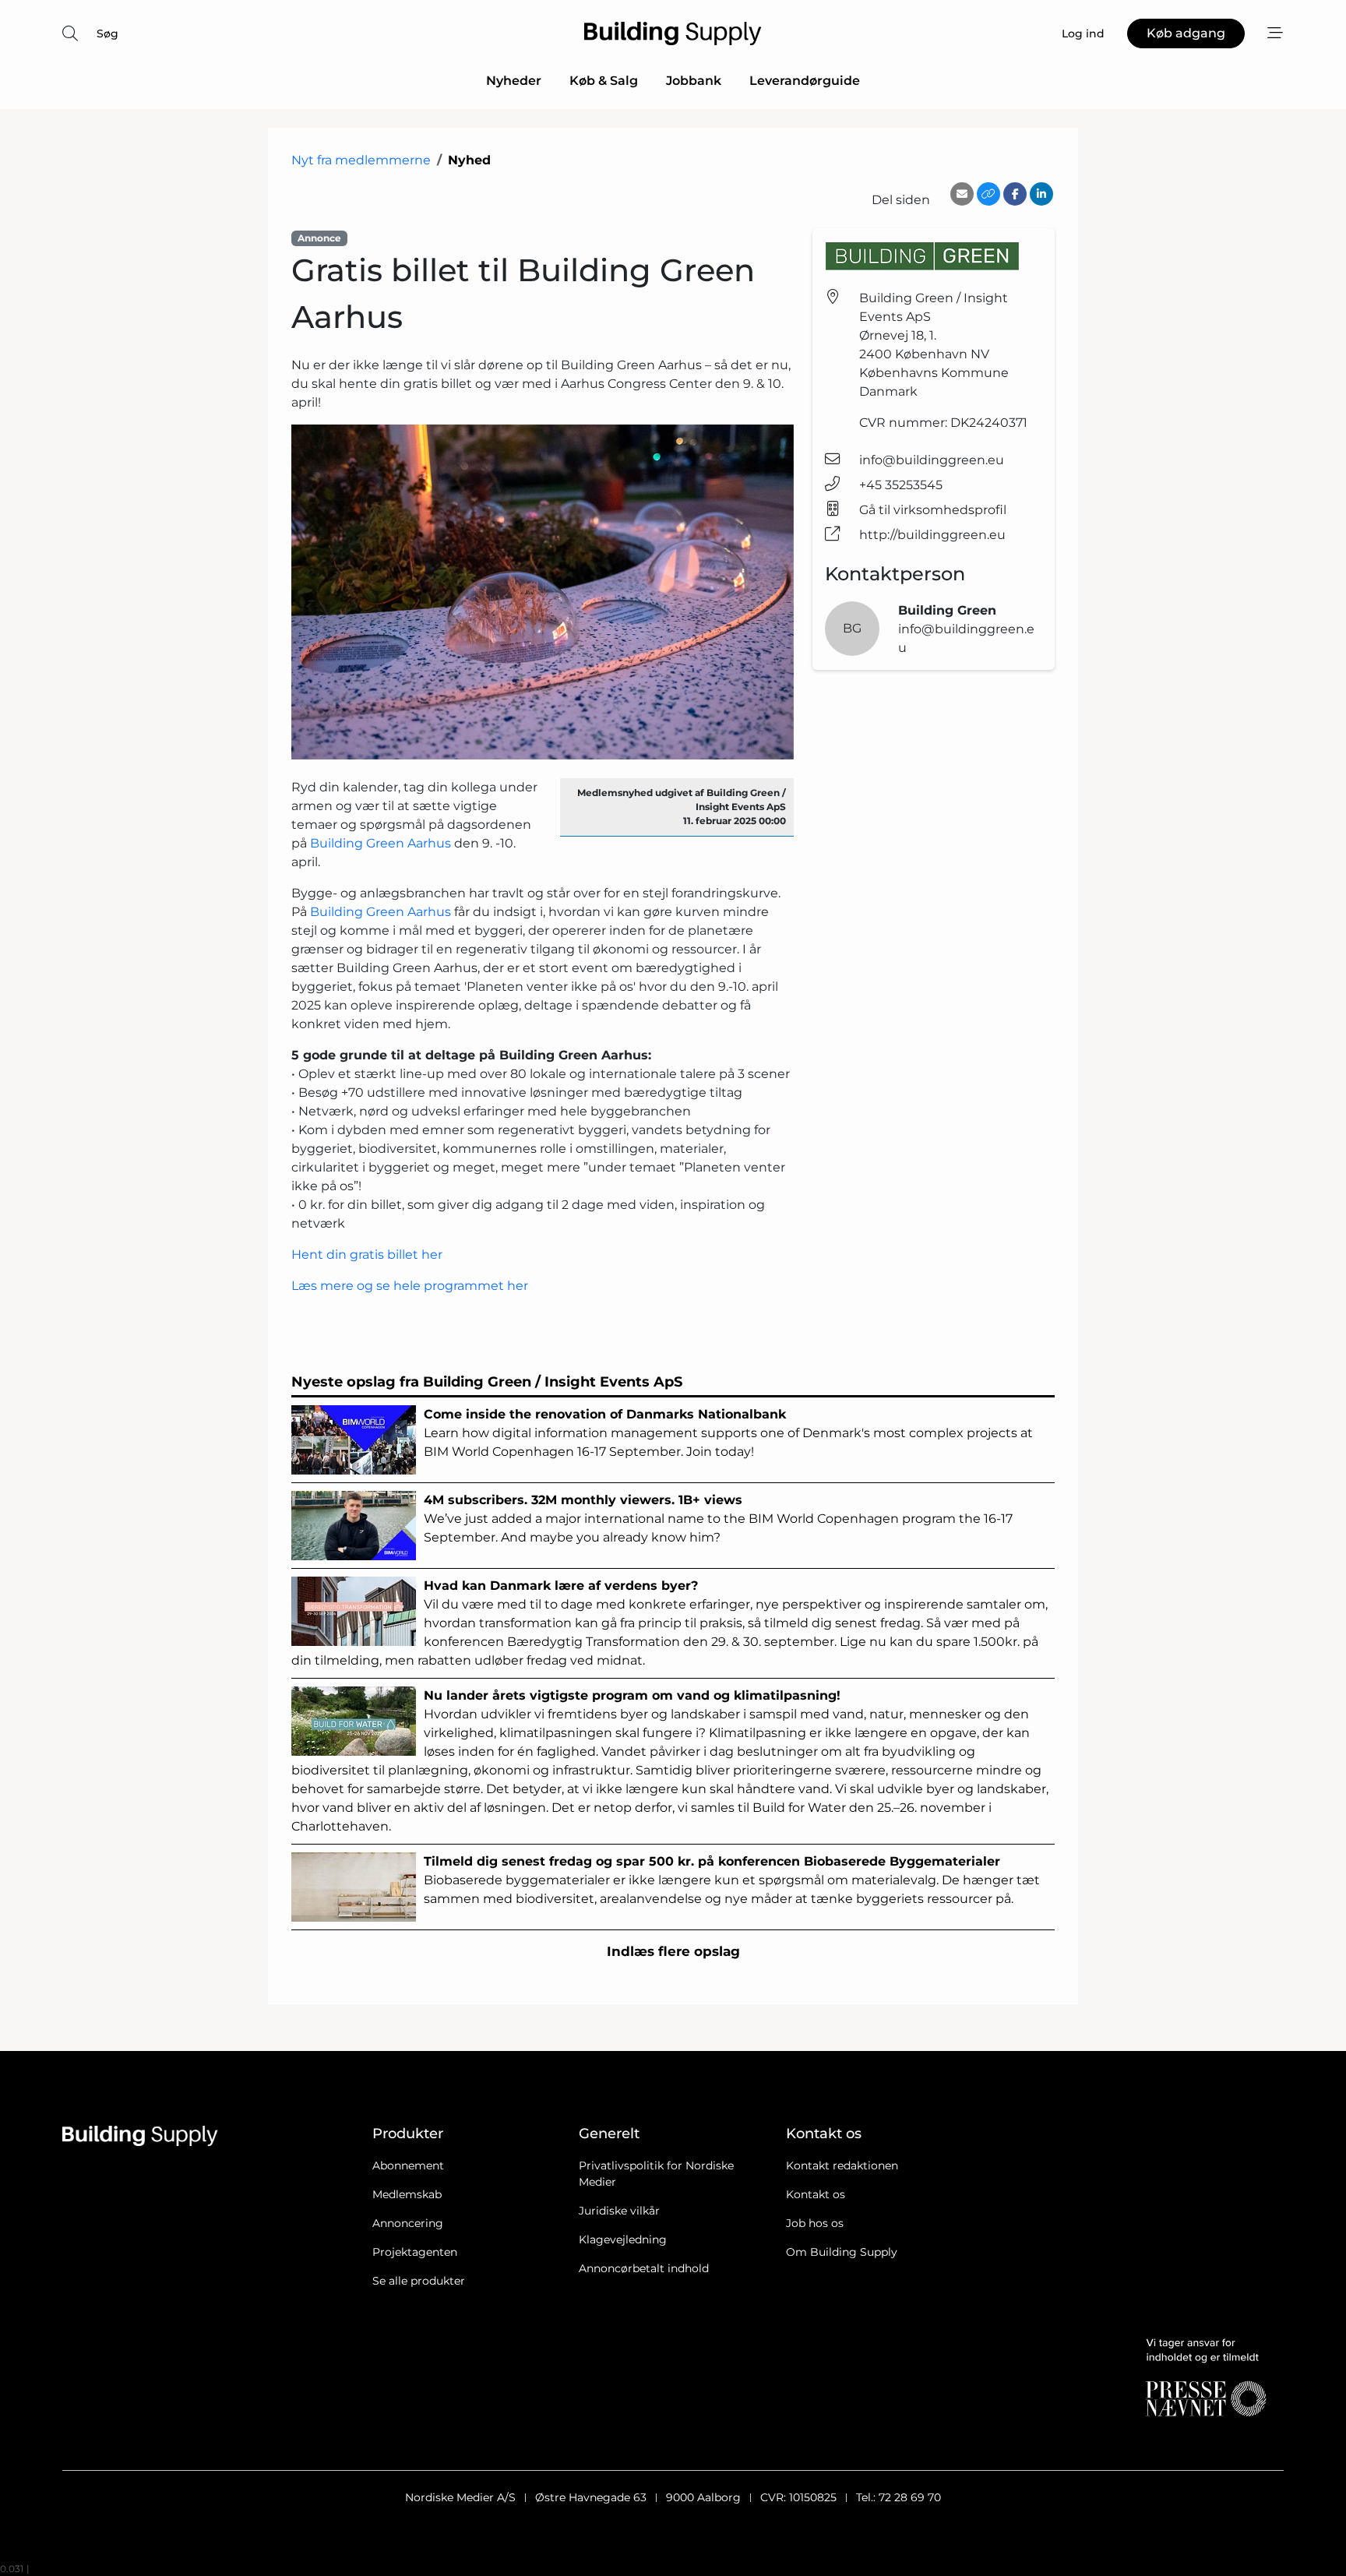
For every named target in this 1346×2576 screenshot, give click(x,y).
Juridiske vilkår (619, 2211)
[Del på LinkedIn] (1041, 194)
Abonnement (408, 2165)
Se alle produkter (419, 2281)
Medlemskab (407, 2194)
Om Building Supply (842, 2252)
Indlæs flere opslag (673, 1951)
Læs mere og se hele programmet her (410, 1286)
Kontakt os (816, 2194)
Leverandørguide (805, 81)
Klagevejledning (623, 2239)
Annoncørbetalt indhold (644, 2268)
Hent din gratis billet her (367, 1255)
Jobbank (694, 81)
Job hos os (815, 2223)
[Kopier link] (988, 194)
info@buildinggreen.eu (932, 460)
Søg (107, 33)
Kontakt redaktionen (842, 2165)
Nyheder (514, 81)
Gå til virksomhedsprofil (933, 510)
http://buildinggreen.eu (932, 535)
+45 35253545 (901, 485)
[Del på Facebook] (1015, 194)
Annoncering (408, 2223)
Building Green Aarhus (381, 843)
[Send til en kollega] (962, 194)
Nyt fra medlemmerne (361, 160)
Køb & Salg (604, 81)
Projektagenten (415, 2252)
